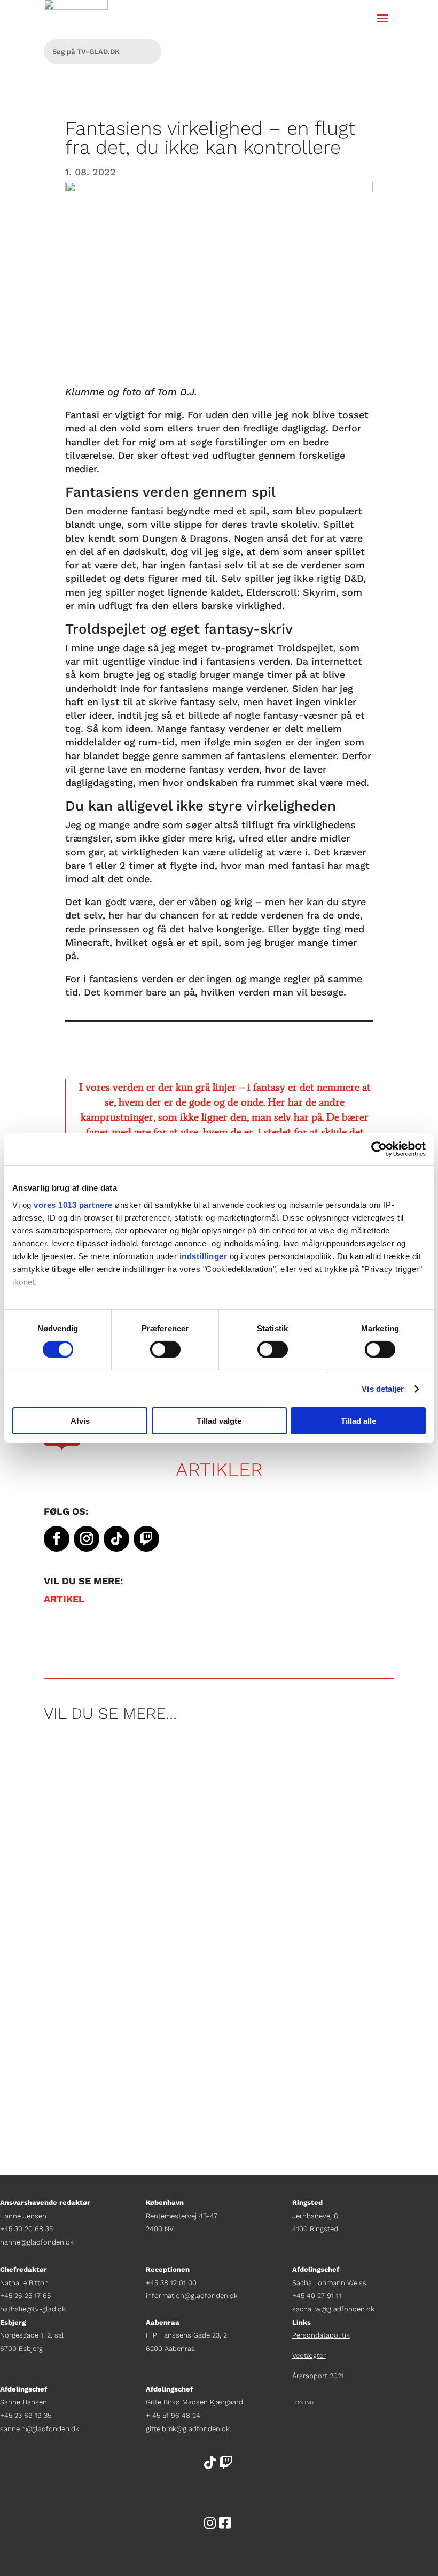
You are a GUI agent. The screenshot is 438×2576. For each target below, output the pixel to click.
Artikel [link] (64, 1599)
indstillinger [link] (204, 1256)
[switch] (165, 1349)
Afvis (80, 1421)
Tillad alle (358, 1421)
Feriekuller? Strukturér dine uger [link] (137, 1887)
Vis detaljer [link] (383, 1389)
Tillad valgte (219, 1421)
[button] (382, 17)
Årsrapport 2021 (318, 2376)
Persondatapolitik (321, 2335)
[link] (379, 1149)
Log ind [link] (303, 2403)
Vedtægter (309, 2355)
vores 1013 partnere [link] (73, 1204)
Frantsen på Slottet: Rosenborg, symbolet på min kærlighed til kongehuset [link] (216, 2015)
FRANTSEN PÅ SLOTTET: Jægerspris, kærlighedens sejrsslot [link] (208, 1779)
